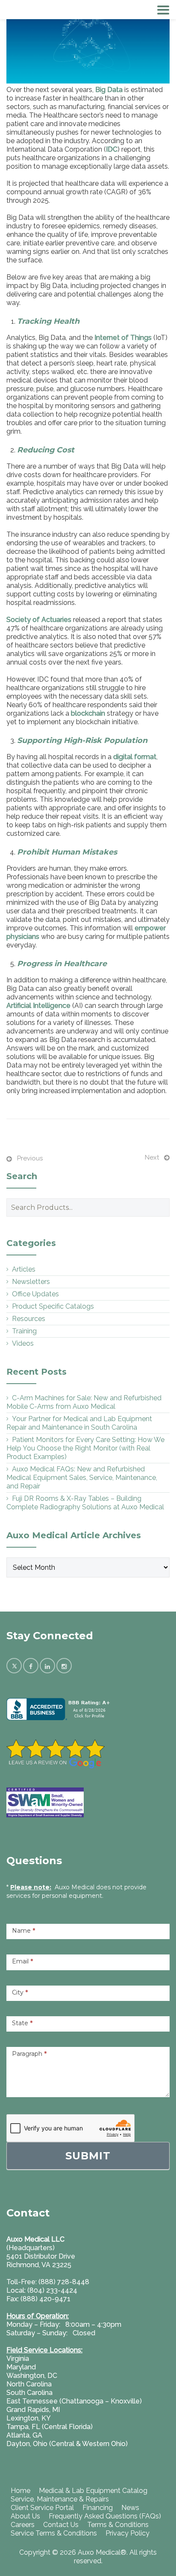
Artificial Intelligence (38, 1006)
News (130, 2508)
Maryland (21, 2367)
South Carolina (29, 2393)
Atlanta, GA (24, 2435)
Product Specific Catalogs (53, 1306)
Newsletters (31, 1282)
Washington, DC (32, 2376)
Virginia (18, 2359)
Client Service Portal (42, 2508)
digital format (135, 757)
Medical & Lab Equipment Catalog (93, 2491)
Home (21, 2491)
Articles (24, 1269)
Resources (29, 1319)
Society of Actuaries (39, 620)
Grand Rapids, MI (33, 2410)
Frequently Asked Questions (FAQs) (105, 2516)
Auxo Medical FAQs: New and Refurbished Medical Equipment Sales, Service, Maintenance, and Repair (82, 1478)
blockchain (88, 713)
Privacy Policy (128, 2533)
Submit (88, 2156)
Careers (23, 2525)
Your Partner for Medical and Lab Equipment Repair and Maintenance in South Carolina (79, 1423)
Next (152, 1157)
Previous (30, 1158)
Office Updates (35, 1294)
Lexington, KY (29, 2418)
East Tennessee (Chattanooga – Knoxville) (74, 2401)
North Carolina (29, 2384)
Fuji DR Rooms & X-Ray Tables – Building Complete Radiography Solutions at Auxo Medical (85, 1503)
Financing (98, 2508)
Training (24, 1331)
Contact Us (61, 2525)
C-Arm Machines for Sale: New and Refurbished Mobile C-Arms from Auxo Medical (84, 1402)
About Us (25, 2516)
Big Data (109, 90)
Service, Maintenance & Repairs (60, 2499)
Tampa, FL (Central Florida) (50, 2427)
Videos (23, 1343)
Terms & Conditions (118, 2525)
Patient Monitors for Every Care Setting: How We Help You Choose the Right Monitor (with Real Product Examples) (85, 1448)
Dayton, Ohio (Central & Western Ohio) (67, 2444)
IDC (112, 149)
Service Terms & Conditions (54, 2533)
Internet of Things (123, 338)
